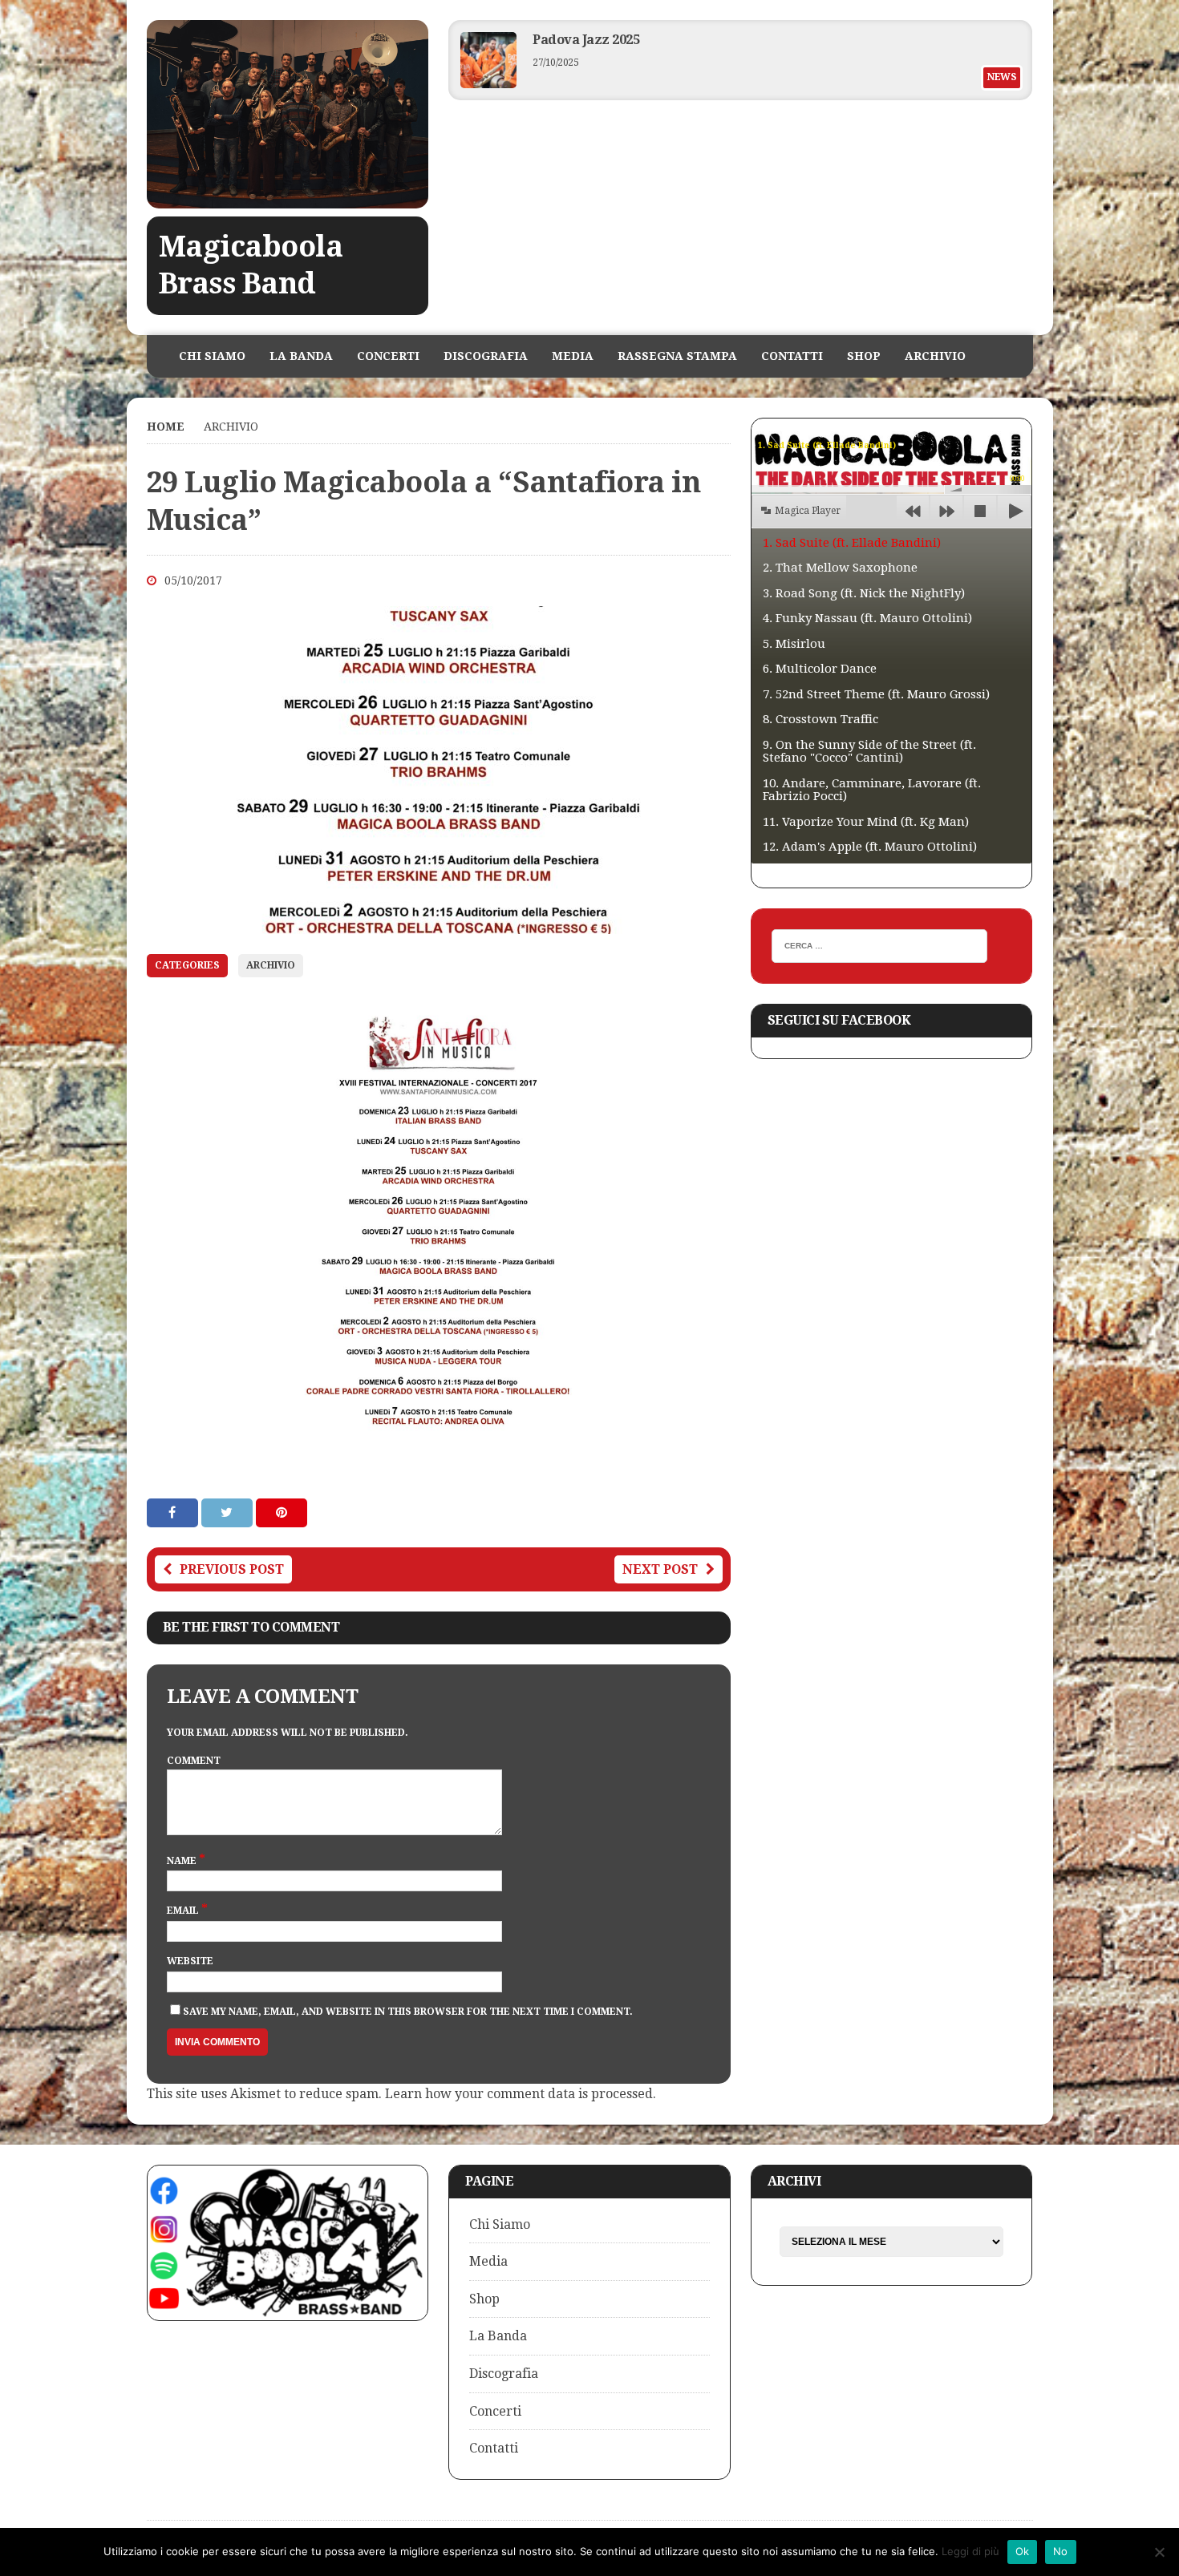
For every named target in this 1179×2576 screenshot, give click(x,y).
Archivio (935, 356)
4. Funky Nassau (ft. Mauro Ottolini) (867, 618)
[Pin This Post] (282, 1512)
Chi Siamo (212, 356)
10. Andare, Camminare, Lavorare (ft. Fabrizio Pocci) (872, 790)
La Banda (301, 356)
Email (184, 1911)
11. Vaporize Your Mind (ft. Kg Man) (866, 822)
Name (183, 1861)
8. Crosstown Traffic (820, 719)
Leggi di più (970, 2551)
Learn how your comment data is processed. (521, 2094)
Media (573, 356)
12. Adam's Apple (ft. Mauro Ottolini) (870, 847)
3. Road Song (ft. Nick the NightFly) (864, 593)
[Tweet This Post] (229, 1512)
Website (190, 1961)
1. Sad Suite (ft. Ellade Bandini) (852, 543)
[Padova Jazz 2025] (488, 84)
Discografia (486, 356)
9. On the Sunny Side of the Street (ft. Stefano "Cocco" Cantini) (869, 752)
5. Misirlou (794, 644)
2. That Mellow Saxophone (840, 568)
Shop (864, 356)
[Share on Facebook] (174, 1512)
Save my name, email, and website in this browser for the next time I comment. (408, 2012)
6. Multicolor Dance (820, 669)
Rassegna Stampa (677, 356)
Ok (1023, 2551)
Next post (660, 1569)
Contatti (792, 356)
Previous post (232, 1569)
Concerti (388, 356)
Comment (194, 1761)
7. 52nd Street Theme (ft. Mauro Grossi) (876, 694)
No (1061, 2551)
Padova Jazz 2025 (586, 40)
